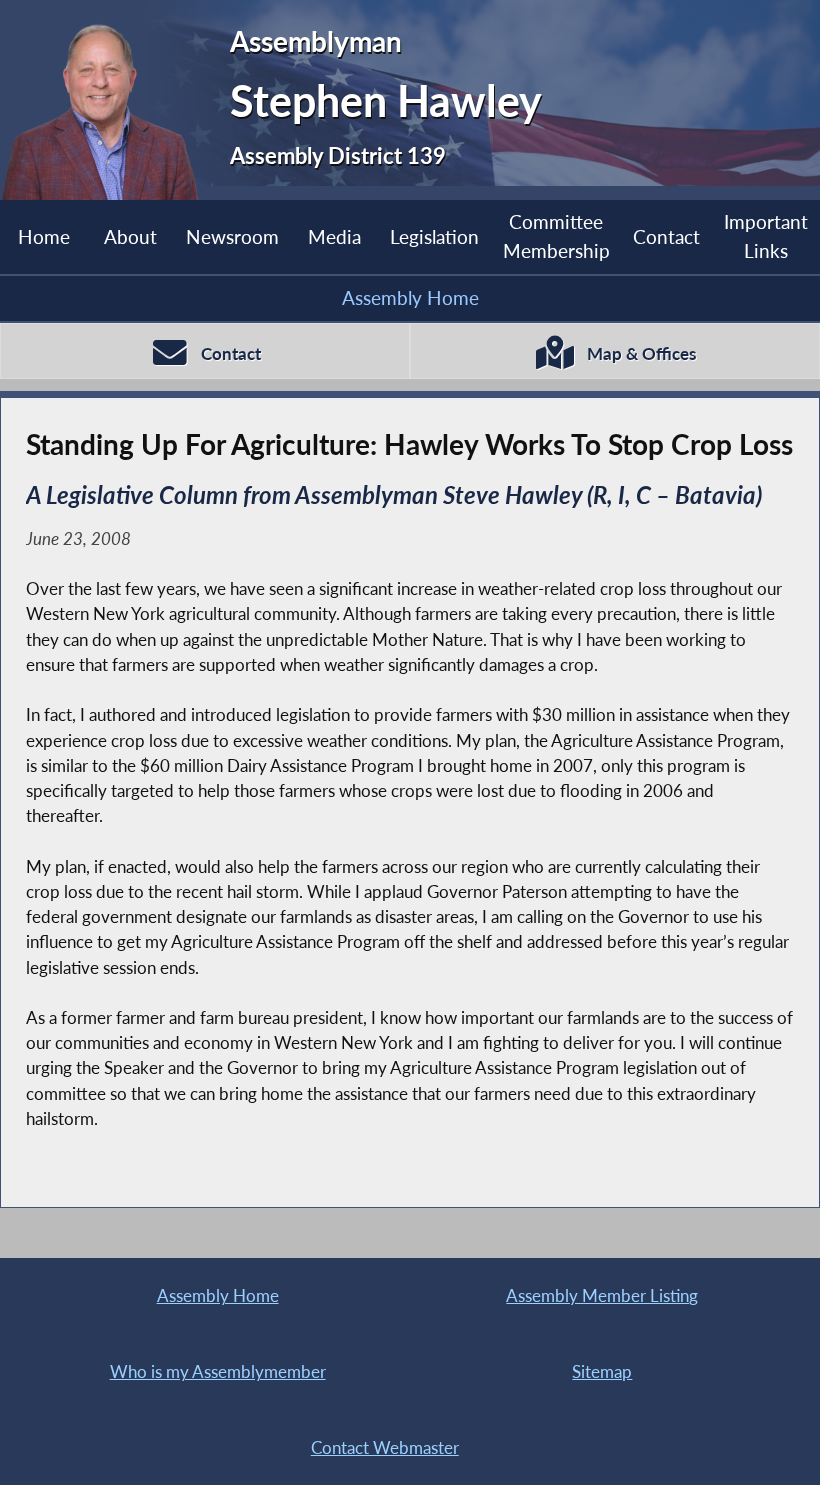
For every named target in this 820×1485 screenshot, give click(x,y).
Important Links (766, 236)
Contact (666, 236)
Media (334, 236)
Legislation (434, 236)
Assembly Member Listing (602, 1295)
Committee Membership (556, 236)
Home (44, 236)
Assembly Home (410, 297)
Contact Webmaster (385, 1447)
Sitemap (602, 1371)
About (130, 236)
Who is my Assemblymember (218, 1371)
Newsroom (232, 236)
